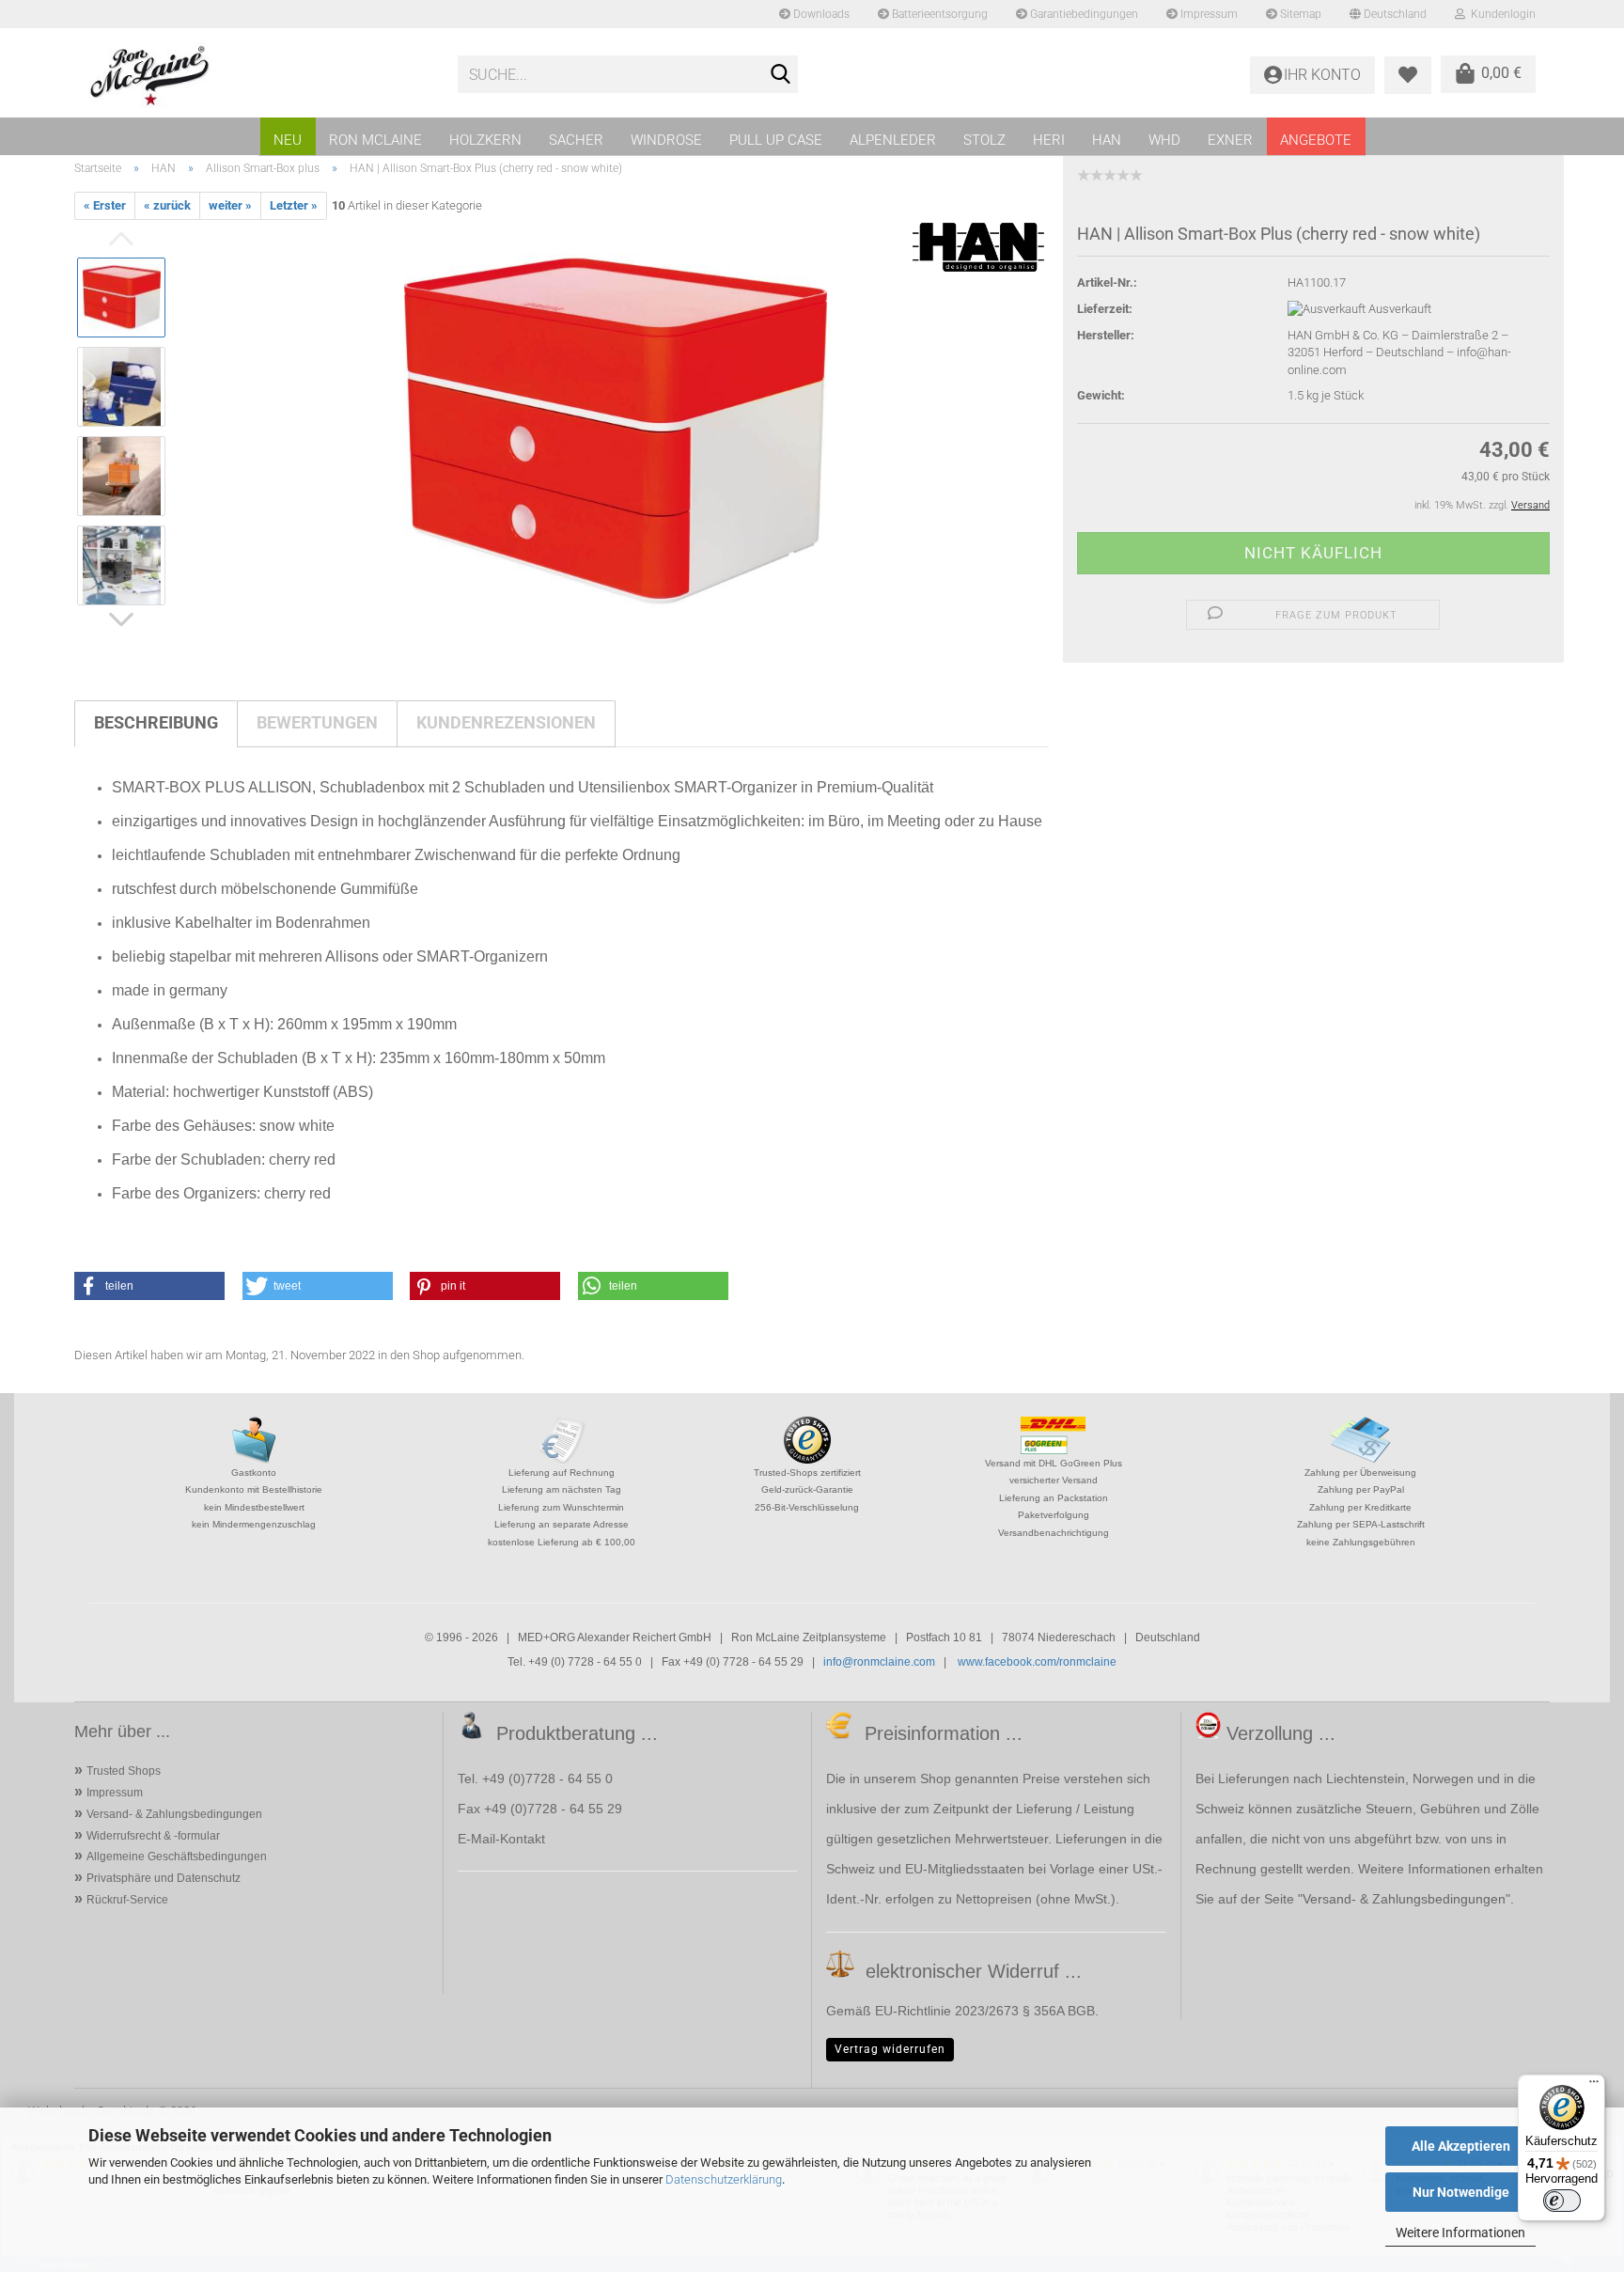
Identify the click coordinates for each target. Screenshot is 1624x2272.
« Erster (105, 205)
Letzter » (294, 205)
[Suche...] (780, 75)
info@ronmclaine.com (879, 1662)
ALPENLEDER (893, 140)
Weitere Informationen (1460, 2233)
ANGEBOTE (1316, 140)
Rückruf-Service (127, 1900)
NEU (288, 140)
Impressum (1208, 14)
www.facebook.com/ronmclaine (1037, 1662)
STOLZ (984, 140)
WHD (1164, 140)
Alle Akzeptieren (1461, 2146)
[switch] (1562, 2201)
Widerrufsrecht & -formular (153, 1836)
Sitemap (1299, 14)
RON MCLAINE (375, 140)
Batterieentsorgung (938, 14)
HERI (1049, 140)
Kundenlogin (1500, 14)
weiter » (230, 205)
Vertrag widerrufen (890, 2049)
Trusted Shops (124, 1771)
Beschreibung (156, 722)
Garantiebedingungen (1083, 14)
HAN (1107, 140)
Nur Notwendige (1461, 2192)
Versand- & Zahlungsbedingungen (174, 1814)
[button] (149, 1286)
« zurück (167, 205)
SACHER (576, 140)
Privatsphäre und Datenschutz (164, 1878)
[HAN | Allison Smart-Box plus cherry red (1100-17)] (616, 431)
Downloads (820, 14)
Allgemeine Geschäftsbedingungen (177, 1857)
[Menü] (1594, 2086)
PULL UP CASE (776, 140)
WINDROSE (666, 140)
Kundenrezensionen (506, 722)
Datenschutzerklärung (724, 2179)
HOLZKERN (485, 140)
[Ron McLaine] (259, 75)
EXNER (1230, 140)
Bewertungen (317, 722)
